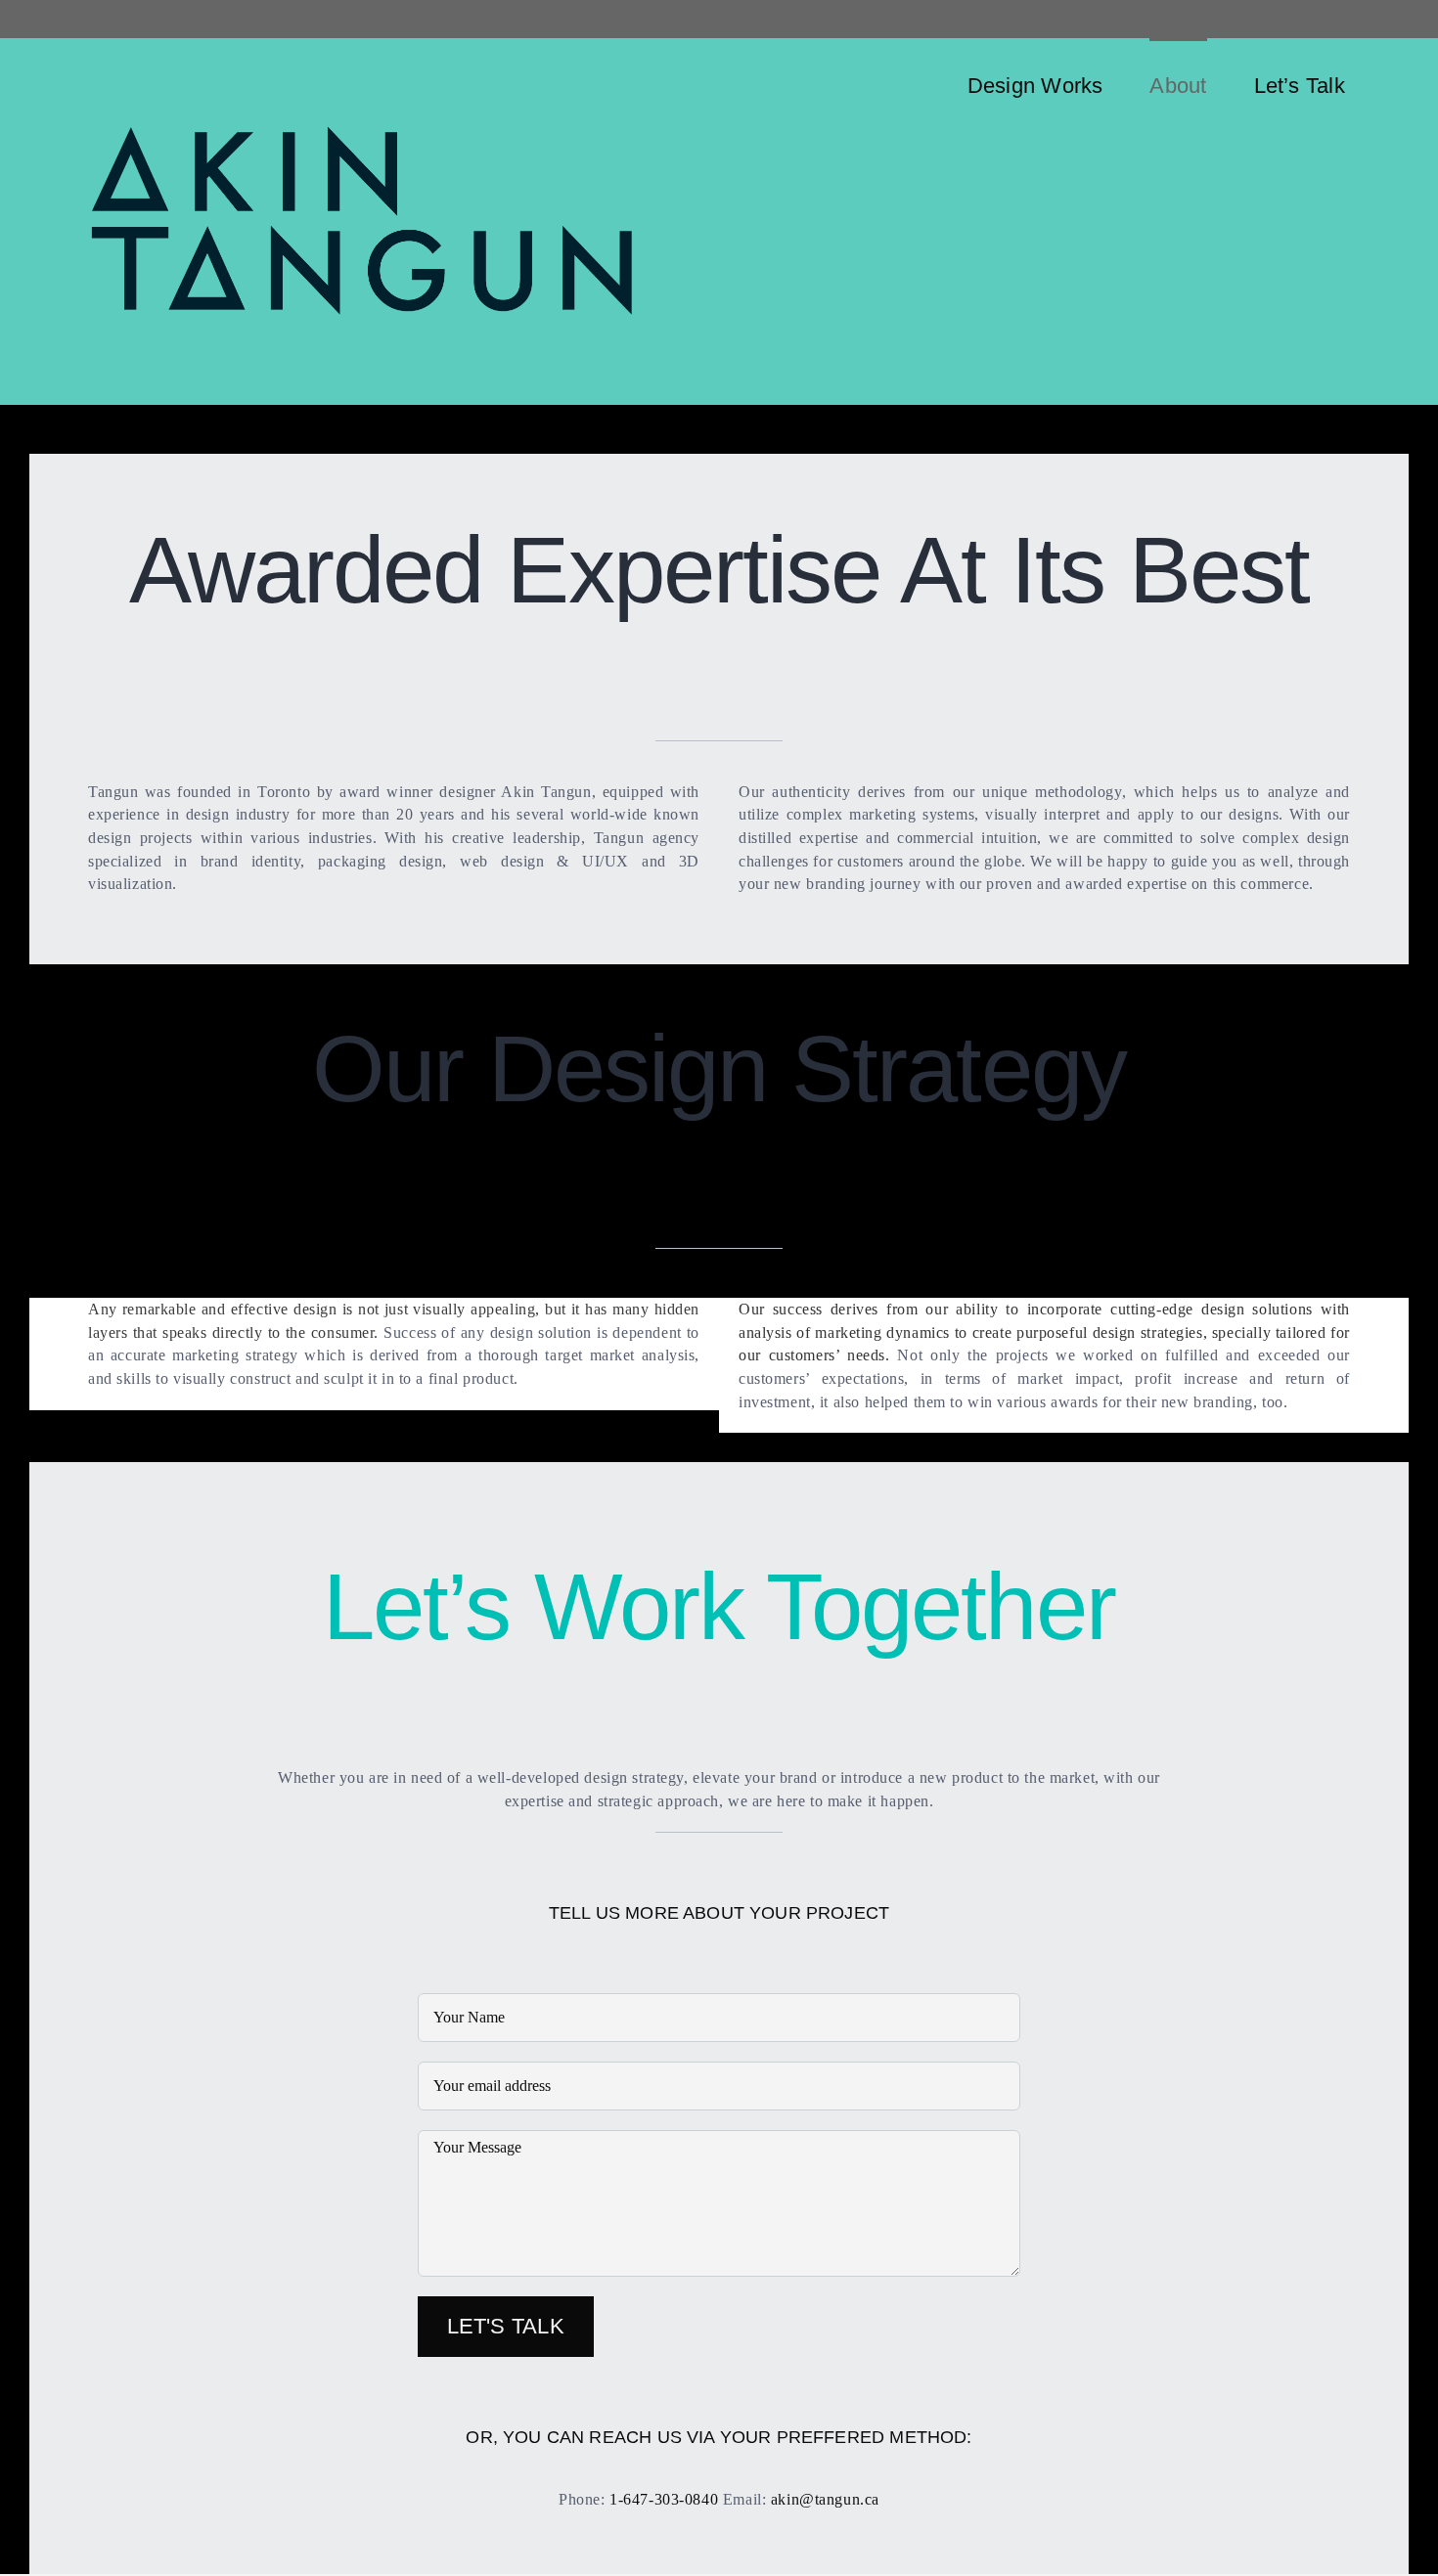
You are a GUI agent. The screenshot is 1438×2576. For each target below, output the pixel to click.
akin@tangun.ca (825, 2499)
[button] (1400, 84)
